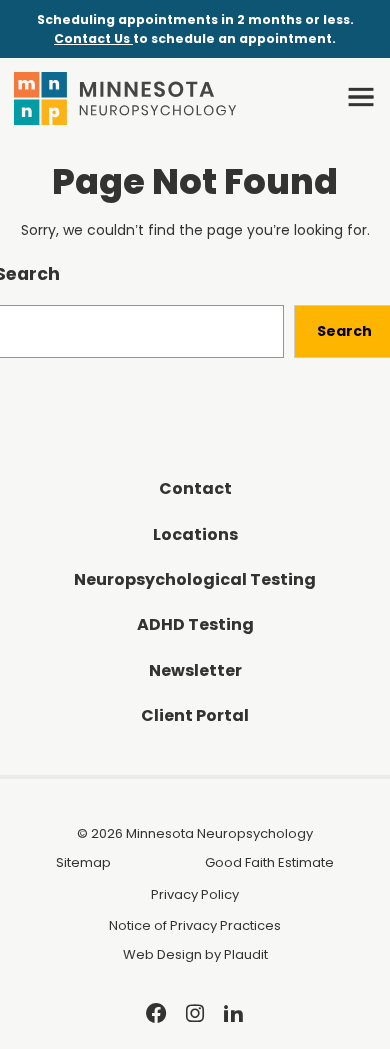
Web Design (162, 954)
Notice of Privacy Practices (195, 925)
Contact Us (93, 38)
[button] (361, 97)
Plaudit (246, 954)
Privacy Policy (195, 894)
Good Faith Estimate (269, 862)
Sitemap (83, 862)
